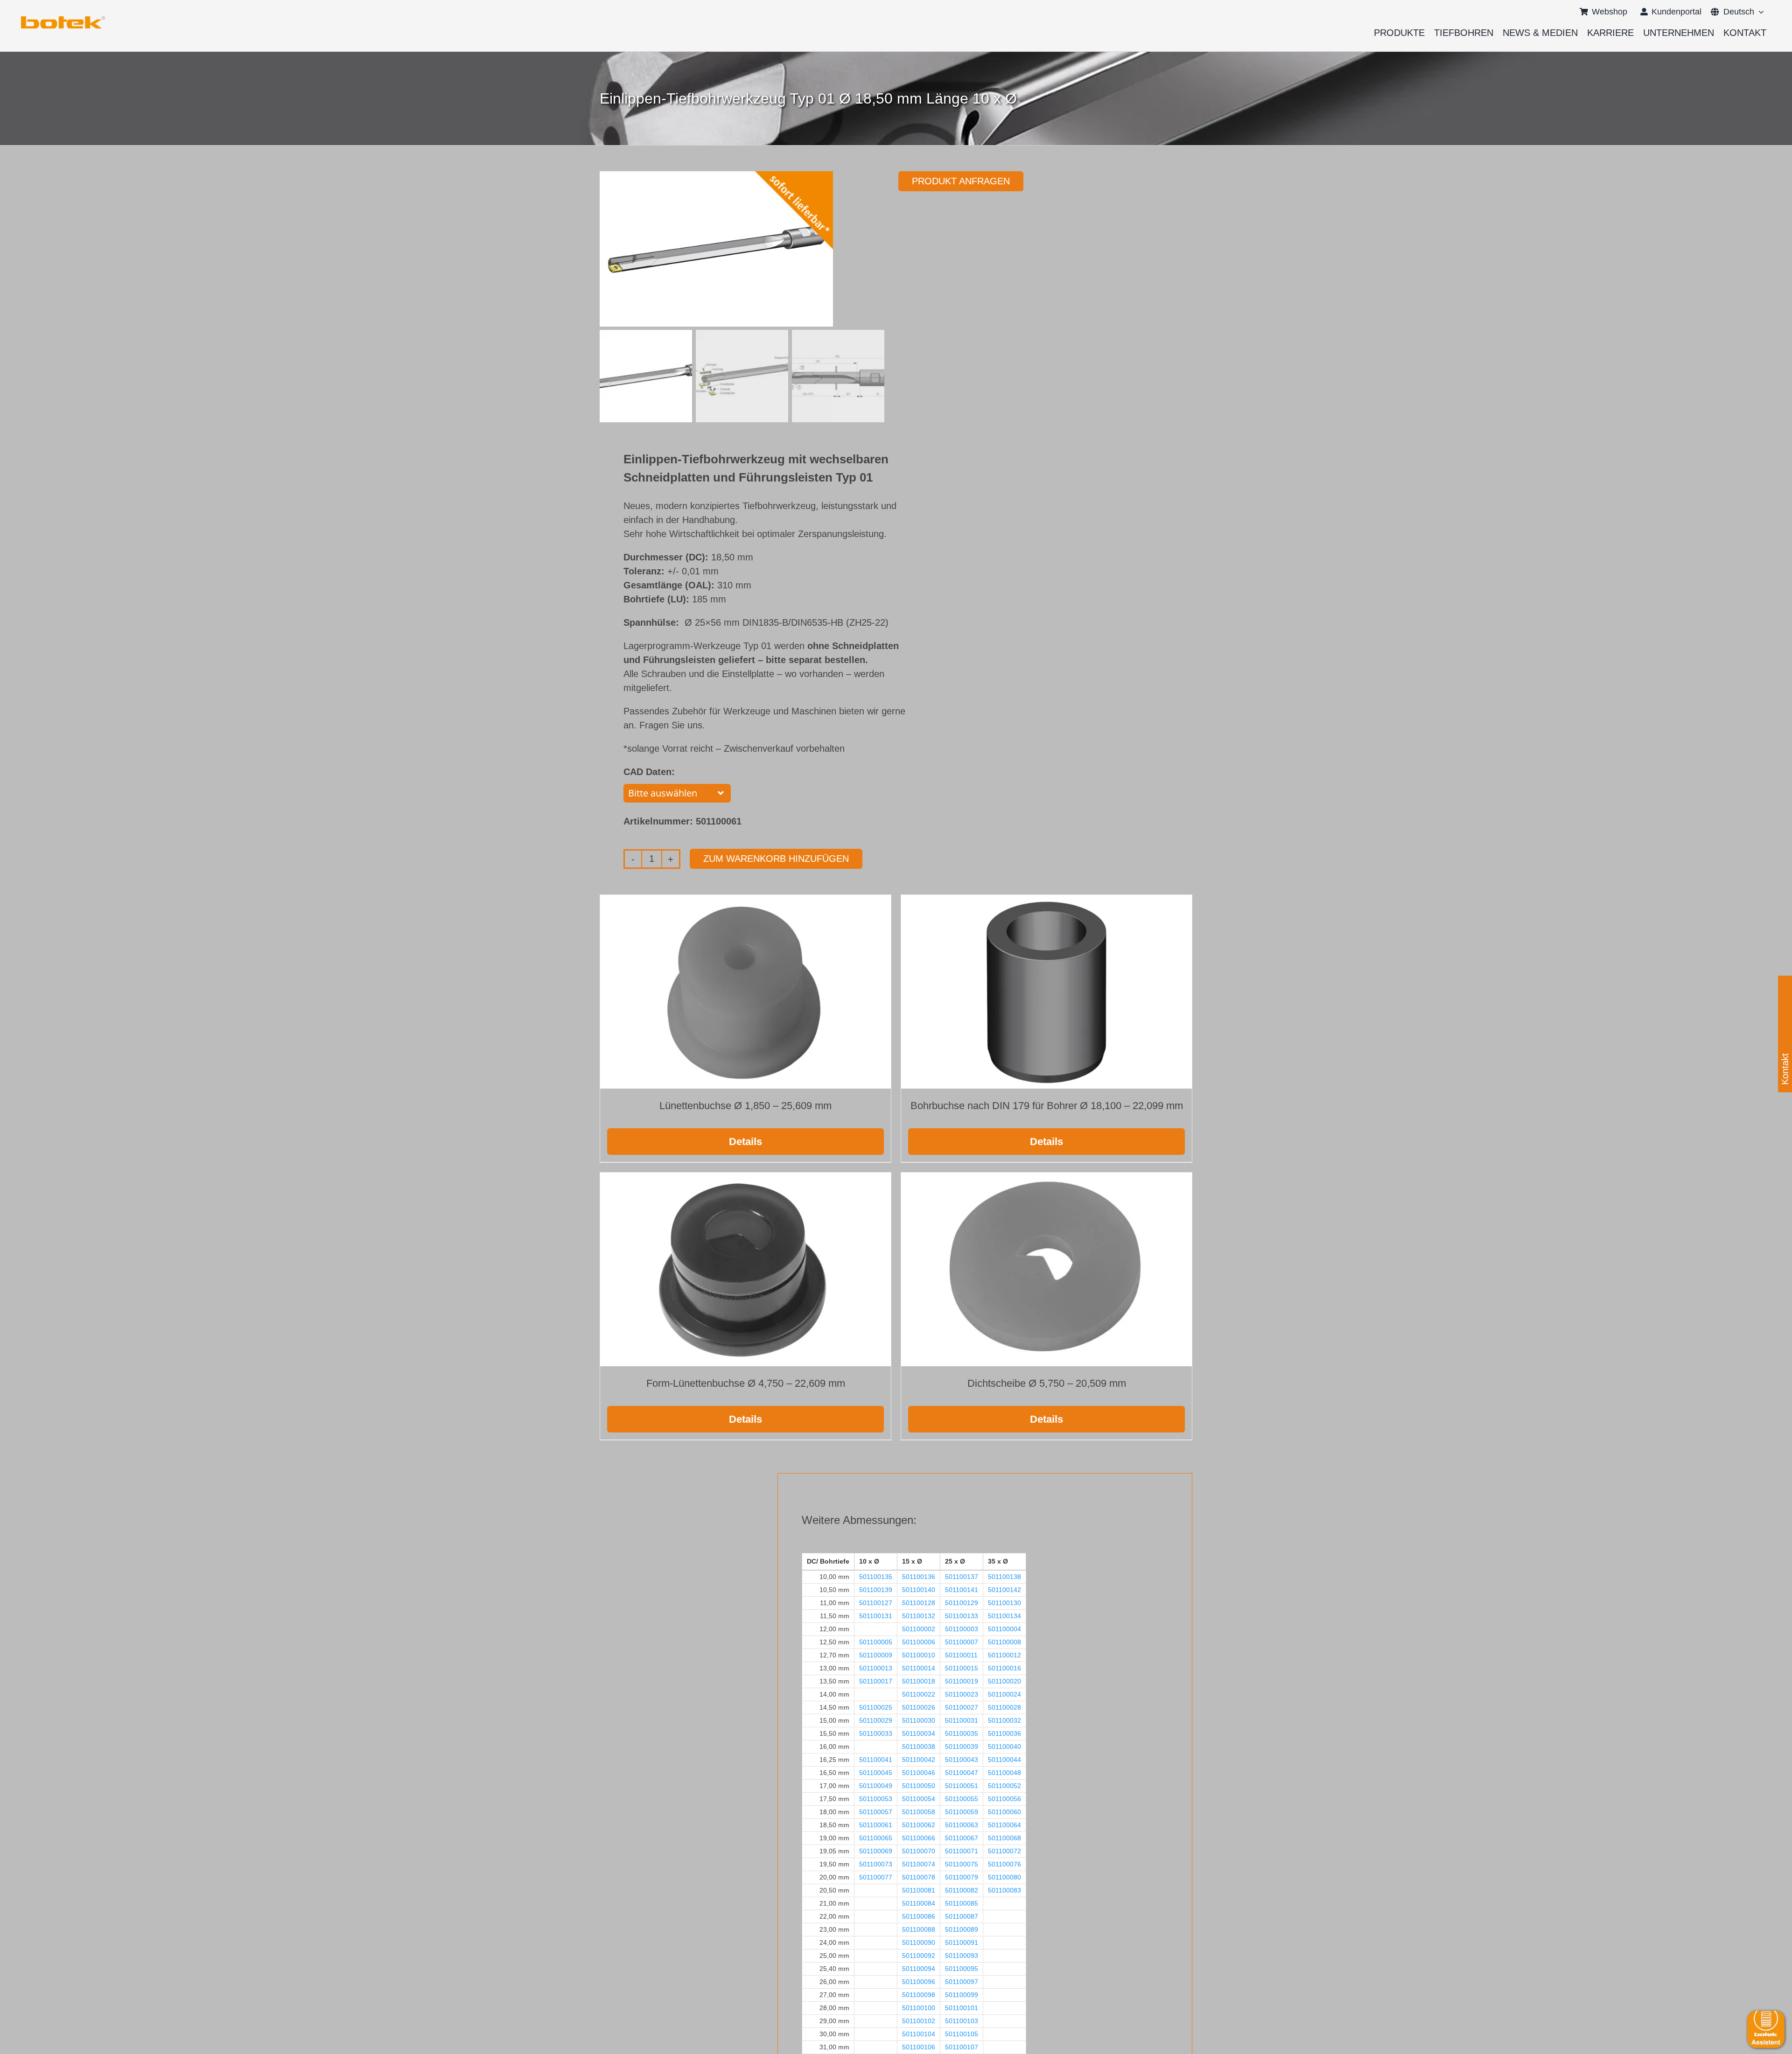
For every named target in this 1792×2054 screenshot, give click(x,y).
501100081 (919, 1890)
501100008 (1004, 1642)
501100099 (962, 1995)
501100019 (962, 1681)
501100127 (876, 1603)
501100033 (876, 1733)
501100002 (919, 1629)
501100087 (962, 1916)
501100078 (919, 1877)
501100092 (919, 1956)
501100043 (962, 1760)
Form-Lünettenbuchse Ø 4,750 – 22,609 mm (746, 1383)
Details (745, 1142)
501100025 (876, 1707)
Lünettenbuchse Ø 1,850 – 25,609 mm (745, 1106)
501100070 (919, 1851)
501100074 (919, 1864)
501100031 (962, 1720)
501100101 (962, 2008)
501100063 (962, 1825)
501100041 (876, 1760)
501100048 (1004, 1773)
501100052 (1004, 1786)
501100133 (962, 1616)
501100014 (919, 1668)
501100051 (962, 1786)
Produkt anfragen (961, 181)
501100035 (962, 1733)
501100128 (919, 1603)
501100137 (962, 1577)
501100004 (1004, 1629)
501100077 (876, 1877)
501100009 (876, 1655)
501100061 (876, 1825)
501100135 (876, 1577)
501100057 (876, 1812)
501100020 (1004, 1681)
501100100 (919, 2008)
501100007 (962, 1642)
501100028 (1004, 1707)
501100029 (876, 1720)
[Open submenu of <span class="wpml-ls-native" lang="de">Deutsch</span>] (1759, 12)
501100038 (919, 1747)
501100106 (919, 2047)
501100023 (962, 1694)
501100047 (962, 1773)
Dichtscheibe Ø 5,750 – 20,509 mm (1047, 1383)
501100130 (1004, 1603)
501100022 (919, 1694)
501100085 (962, 1903)
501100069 (876, 1851)
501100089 (962, 1929)
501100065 (876, 1838)
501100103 (962, 2021)
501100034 (919, 1733)
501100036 (1004, 1733)
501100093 (962, 1956)
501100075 (962, 1864)
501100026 (919, 1707)
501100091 (962, 1942)
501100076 (1004, 1864)
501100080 (1004, 1877)
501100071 (962, 1851)
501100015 (962, 1668)
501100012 (1004, 1655)
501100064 (1004, 1825)
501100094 (919, 1969)
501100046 (919, 1773)
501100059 (962, 1812)
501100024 (1004, 1694)
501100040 (1004, 1747)
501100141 (962, 1590)
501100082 (962, 1890)
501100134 (1004, 1616)
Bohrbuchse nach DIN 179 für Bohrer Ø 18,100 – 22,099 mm (1047, 1106)
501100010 (919, 1655)
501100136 (919, 1577)
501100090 (919, 1942)
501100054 (919, 1799)
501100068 (1004, 1838)
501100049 (876, 1786)
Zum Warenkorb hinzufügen (776, 859)
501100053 (876, 1799)
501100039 (962, 1747)
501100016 (1004, 1668)
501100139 (876, 1590)
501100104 (919, 2034)
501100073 (876, 1864)
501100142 (1004, 1590)
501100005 (876, 1642)
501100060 (1004, 1812)
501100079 (962, 1877)
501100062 (919, 1825)
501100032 (1004, 1720)
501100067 (962, 1838)
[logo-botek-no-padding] (63, 20)
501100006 (919, 1642)
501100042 (919, 1760)
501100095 (962, 1969)
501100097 (962, 1982)
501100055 (962, 1799)
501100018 (919, 1681)
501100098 (919, 1995)
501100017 (876, 1681)
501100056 (1004, 1799)
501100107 (962, 2047)
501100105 (962, 2034)
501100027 (962, 1707)
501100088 (919, 1929)
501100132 (919, 1616)
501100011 (961, 1655)
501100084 (919, 1903)
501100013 (876, 1668)
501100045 (876, 1773)
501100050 (919, 1786)
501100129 (962, 1603)
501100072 (1004, 1851)
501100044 (1004, 1760)
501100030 (919, 1720)
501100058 (919, 1812)
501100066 (919, 1838)
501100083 (1004, 1890)
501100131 (876, 1616)
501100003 (962, 1629)
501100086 (919, 1916)
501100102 (919, 2021)
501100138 (1004, 1577)
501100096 (919, 1982)
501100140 (919, 1590)
